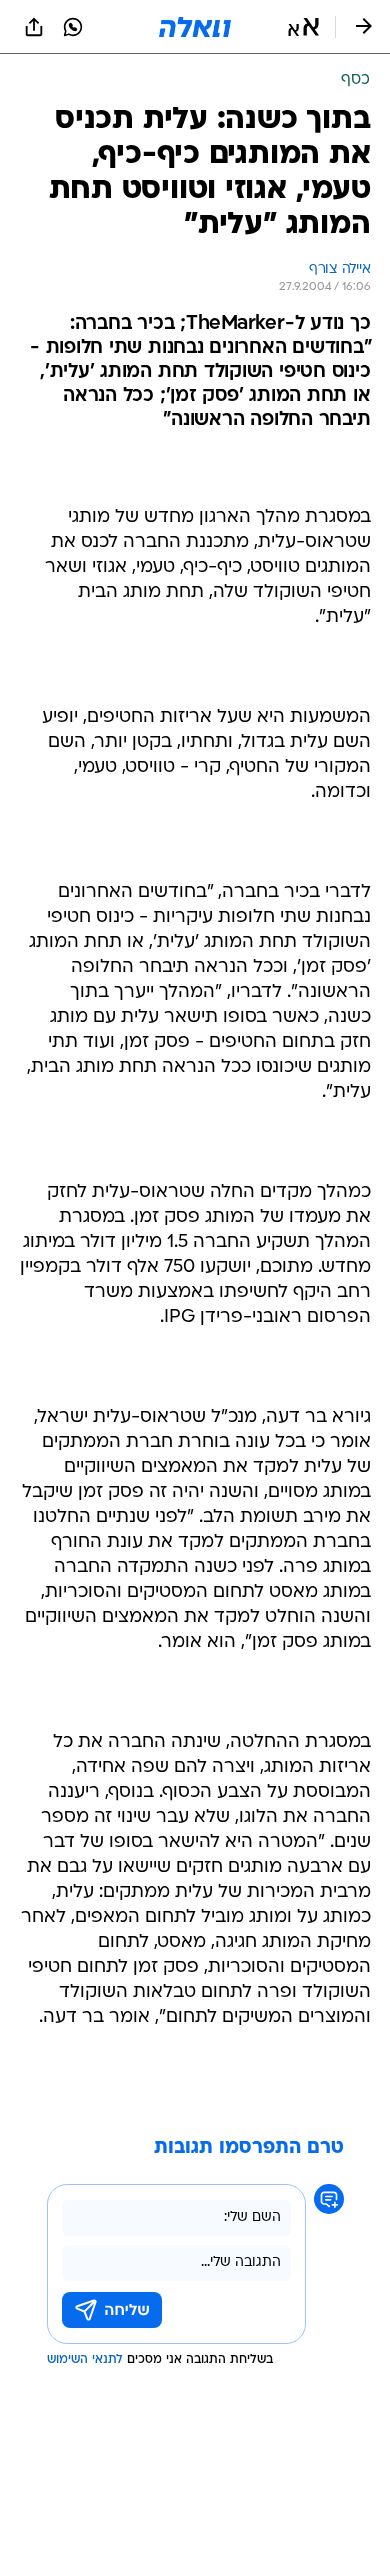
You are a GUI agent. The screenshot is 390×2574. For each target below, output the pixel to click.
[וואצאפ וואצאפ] (73, 27)
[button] (303, 27)
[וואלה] (195, 27)
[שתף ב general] (34, 27)
